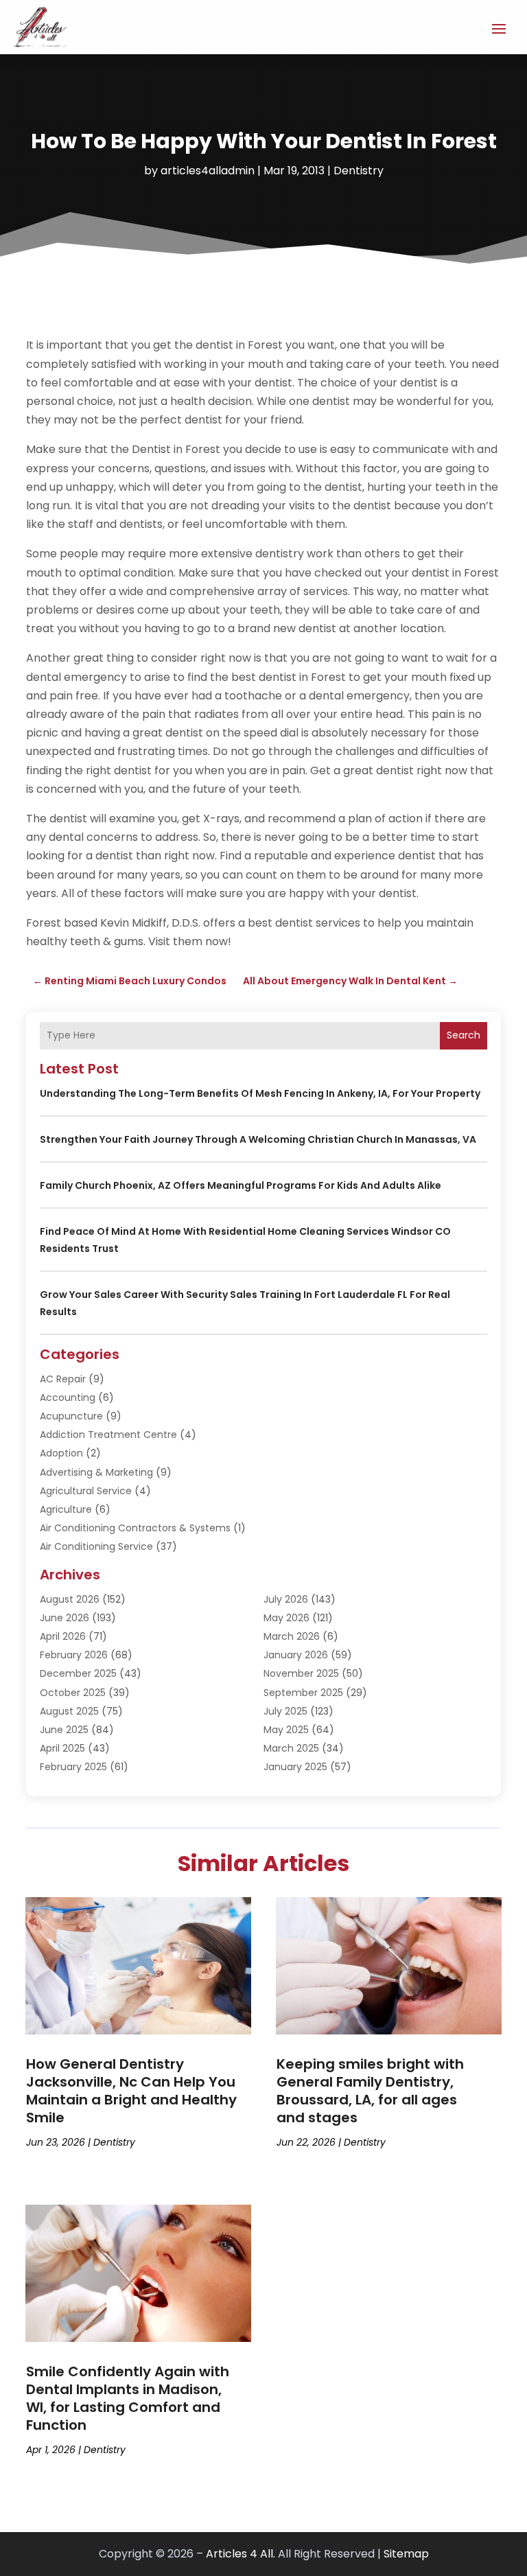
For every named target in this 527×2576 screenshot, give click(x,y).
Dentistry (359, 171)
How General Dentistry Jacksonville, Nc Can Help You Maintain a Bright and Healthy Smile (131, 2091)
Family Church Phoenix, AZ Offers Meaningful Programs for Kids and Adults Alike (241, 1185)
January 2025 (295, 1767)
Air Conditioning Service (96, 1546)
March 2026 (292, 1636)
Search (464, 1035)
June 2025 (64, 1730)
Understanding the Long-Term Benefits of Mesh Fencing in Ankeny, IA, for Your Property (260, 1093)
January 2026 (296, 1655)
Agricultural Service (86, 1491)
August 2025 (69, 1711)
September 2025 (303, 1693)
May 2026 (286, 1618)
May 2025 (286, 1730)
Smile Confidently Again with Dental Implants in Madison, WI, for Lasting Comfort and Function (128, 2398)
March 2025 (291, 1748)
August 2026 (70, 1599)
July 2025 (285, 1711)
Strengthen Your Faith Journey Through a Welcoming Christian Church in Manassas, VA (258, 1139)
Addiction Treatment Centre (108, 1435)
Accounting (68, 1397)
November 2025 (301, 1673)
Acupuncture (71, 1416)
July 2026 (286, 1599)
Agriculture (66, 1509)
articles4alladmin (208, 171)
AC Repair (63, 1379)
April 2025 (62, 1748)
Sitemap (406, 2554)
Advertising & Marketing (96, 1472)
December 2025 (78, 1673)
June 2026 (65, 1618)
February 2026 (74, 1655)
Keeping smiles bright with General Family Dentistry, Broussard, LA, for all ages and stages (370, 2091)
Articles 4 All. (241, 2554)
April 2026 (63, 1636)
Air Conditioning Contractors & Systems (135, 1528)
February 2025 (73, 1767)
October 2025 (73, 1693)
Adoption (61, 1453)
